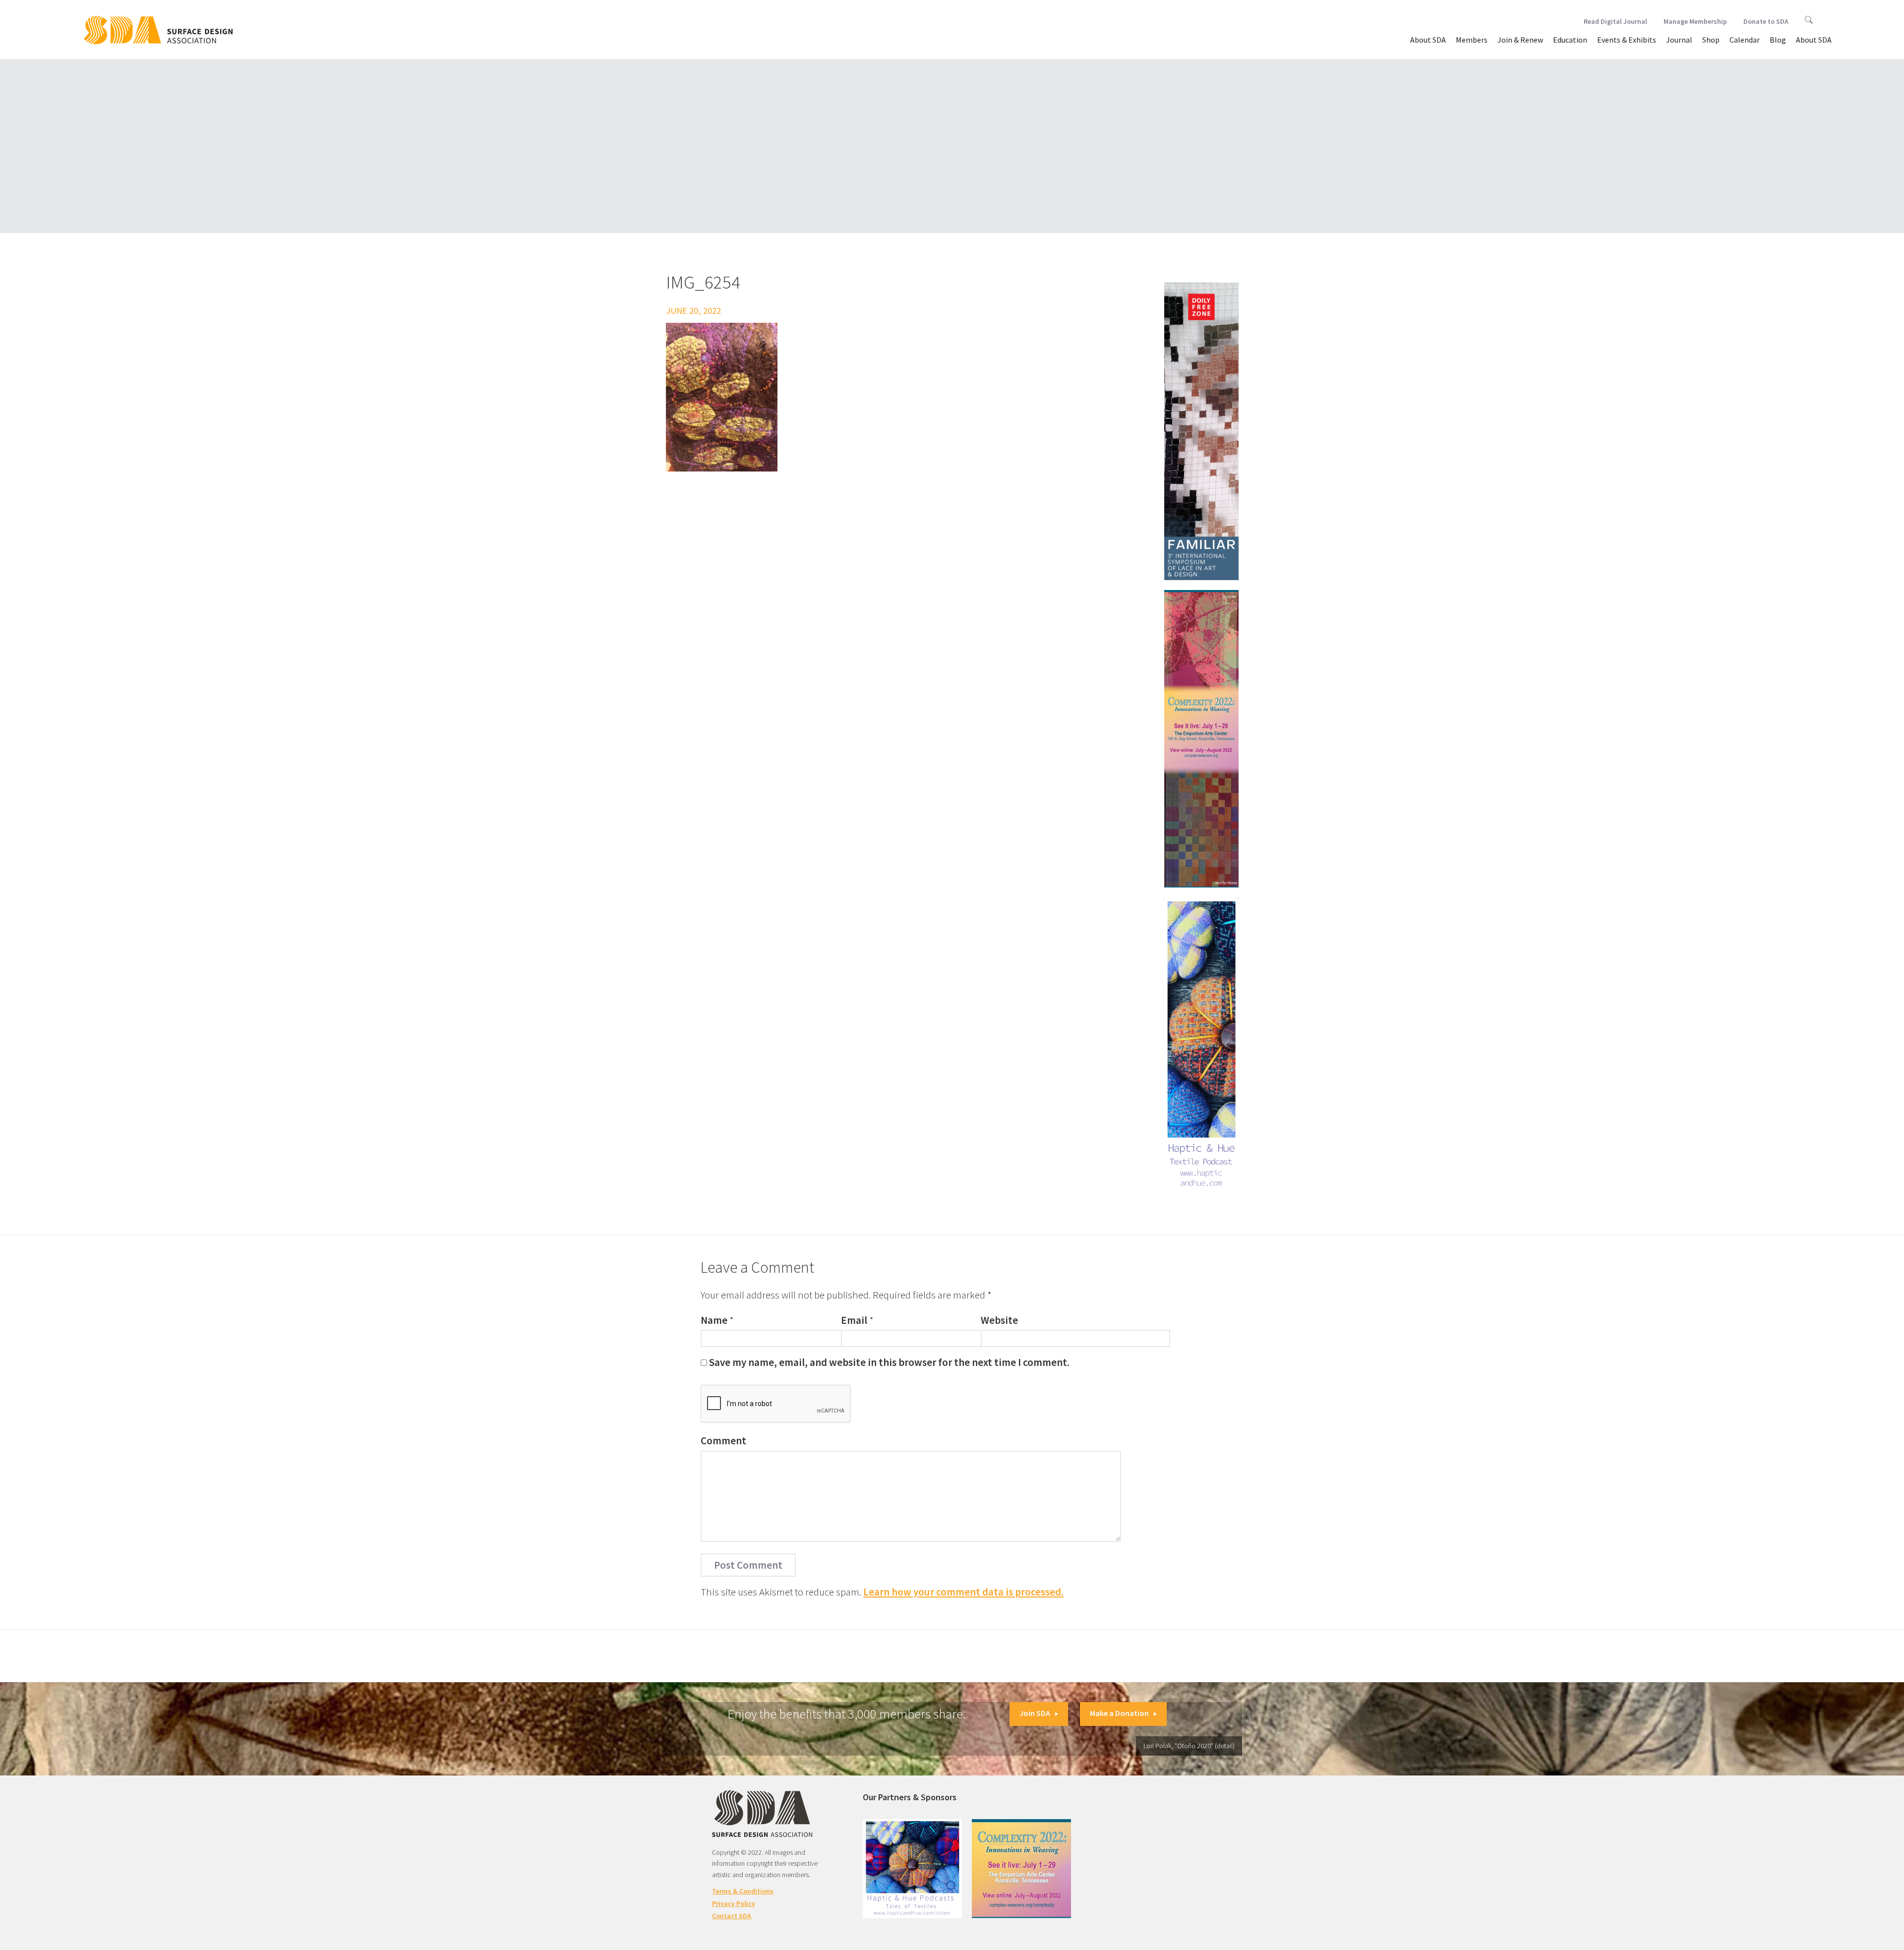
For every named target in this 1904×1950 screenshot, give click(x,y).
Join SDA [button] (1035, 1713)
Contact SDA (732, 1916)
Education (1570, 40)
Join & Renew (1520, 40)
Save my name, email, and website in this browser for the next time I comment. (889, 1362)
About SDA (1428, 40)
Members (1472, 40)
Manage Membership (1695, 21)
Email (854, 1320)
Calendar (1745, 40)
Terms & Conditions (743, 1891)
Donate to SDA (1766, 21)
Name (714, 1320)
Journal (1679, 40)
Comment (723, 1441)
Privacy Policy (734, 1903)
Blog (1778, 40)
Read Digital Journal (1615, 21)
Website (999, 1320)
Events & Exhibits (1627, 40)
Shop (1711, 40)
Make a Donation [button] (1119, 1713)
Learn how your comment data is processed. (963, 1592)
